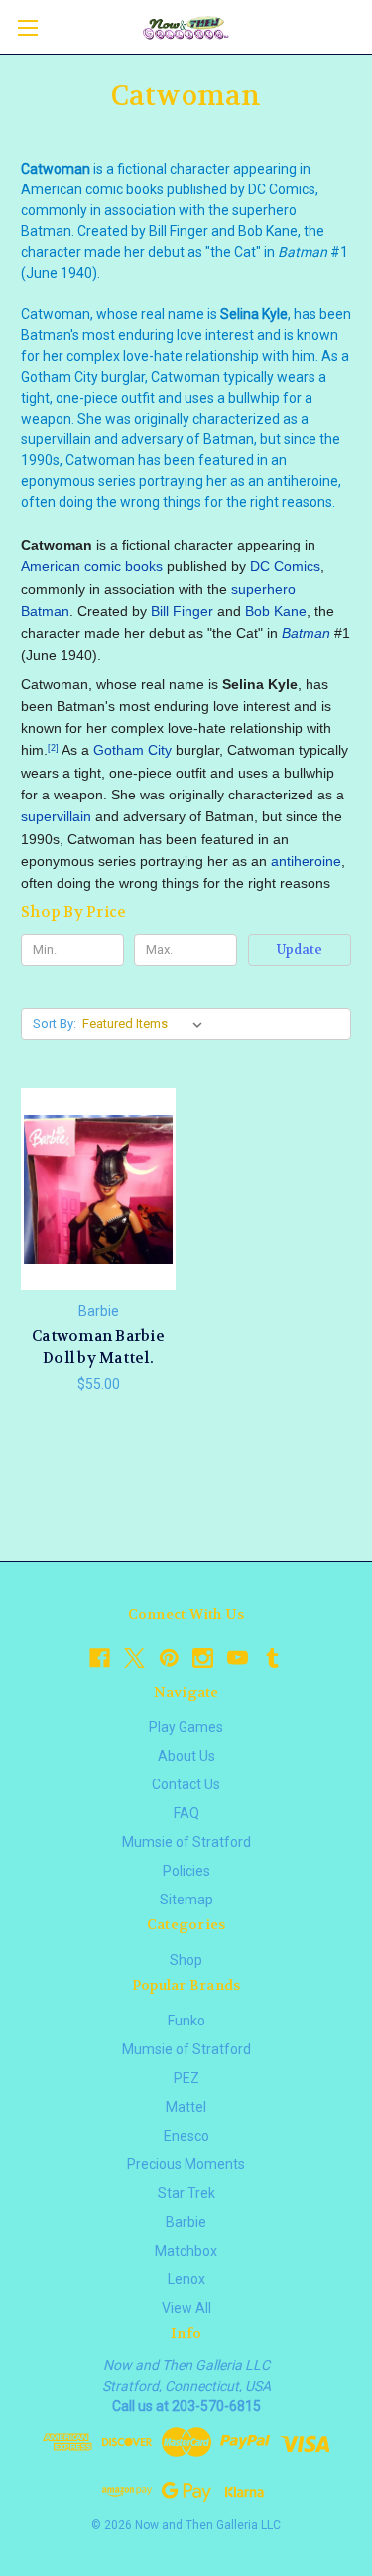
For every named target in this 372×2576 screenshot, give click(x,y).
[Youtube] (238, 1658)
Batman (45, 611)
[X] (134, 1658)
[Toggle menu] (27, 27)
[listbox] (146, 1024)
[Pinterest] (169, 1658)
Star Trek (186, 2193)
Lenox (186, 2279)
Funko (186, 2021)
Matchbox (186, 2251)
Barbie (186, 2222)
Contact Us (186, 1784)
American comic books (92, 566)
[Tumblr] (272, 1658)
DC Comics (285, 566)
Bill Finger (182, 611)
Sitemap (186, 1900)
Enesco (186, 2136)
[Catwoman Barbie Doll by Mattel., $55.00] (98, 1189)
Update (300, 950)
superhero (263, 589)
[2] (53, 748)
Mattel (186, 2107)
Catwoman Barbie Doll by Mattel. (98, 1348)
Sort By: (55, 1023)
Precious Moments (186, 2164)
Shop (186, 1960)
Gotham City (132, 750)
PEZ (186, 2078)
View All (186, 2308)
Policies (186, 1871)
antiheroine (306, 861)
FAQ (186, 1813)
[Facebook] (100, 1658)
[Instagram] (203, 1658)
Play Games (186, 1727)
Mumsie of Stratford (186, 1842)
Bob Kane (276, 611)
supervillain (56, 816)
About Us (186, 1756)
